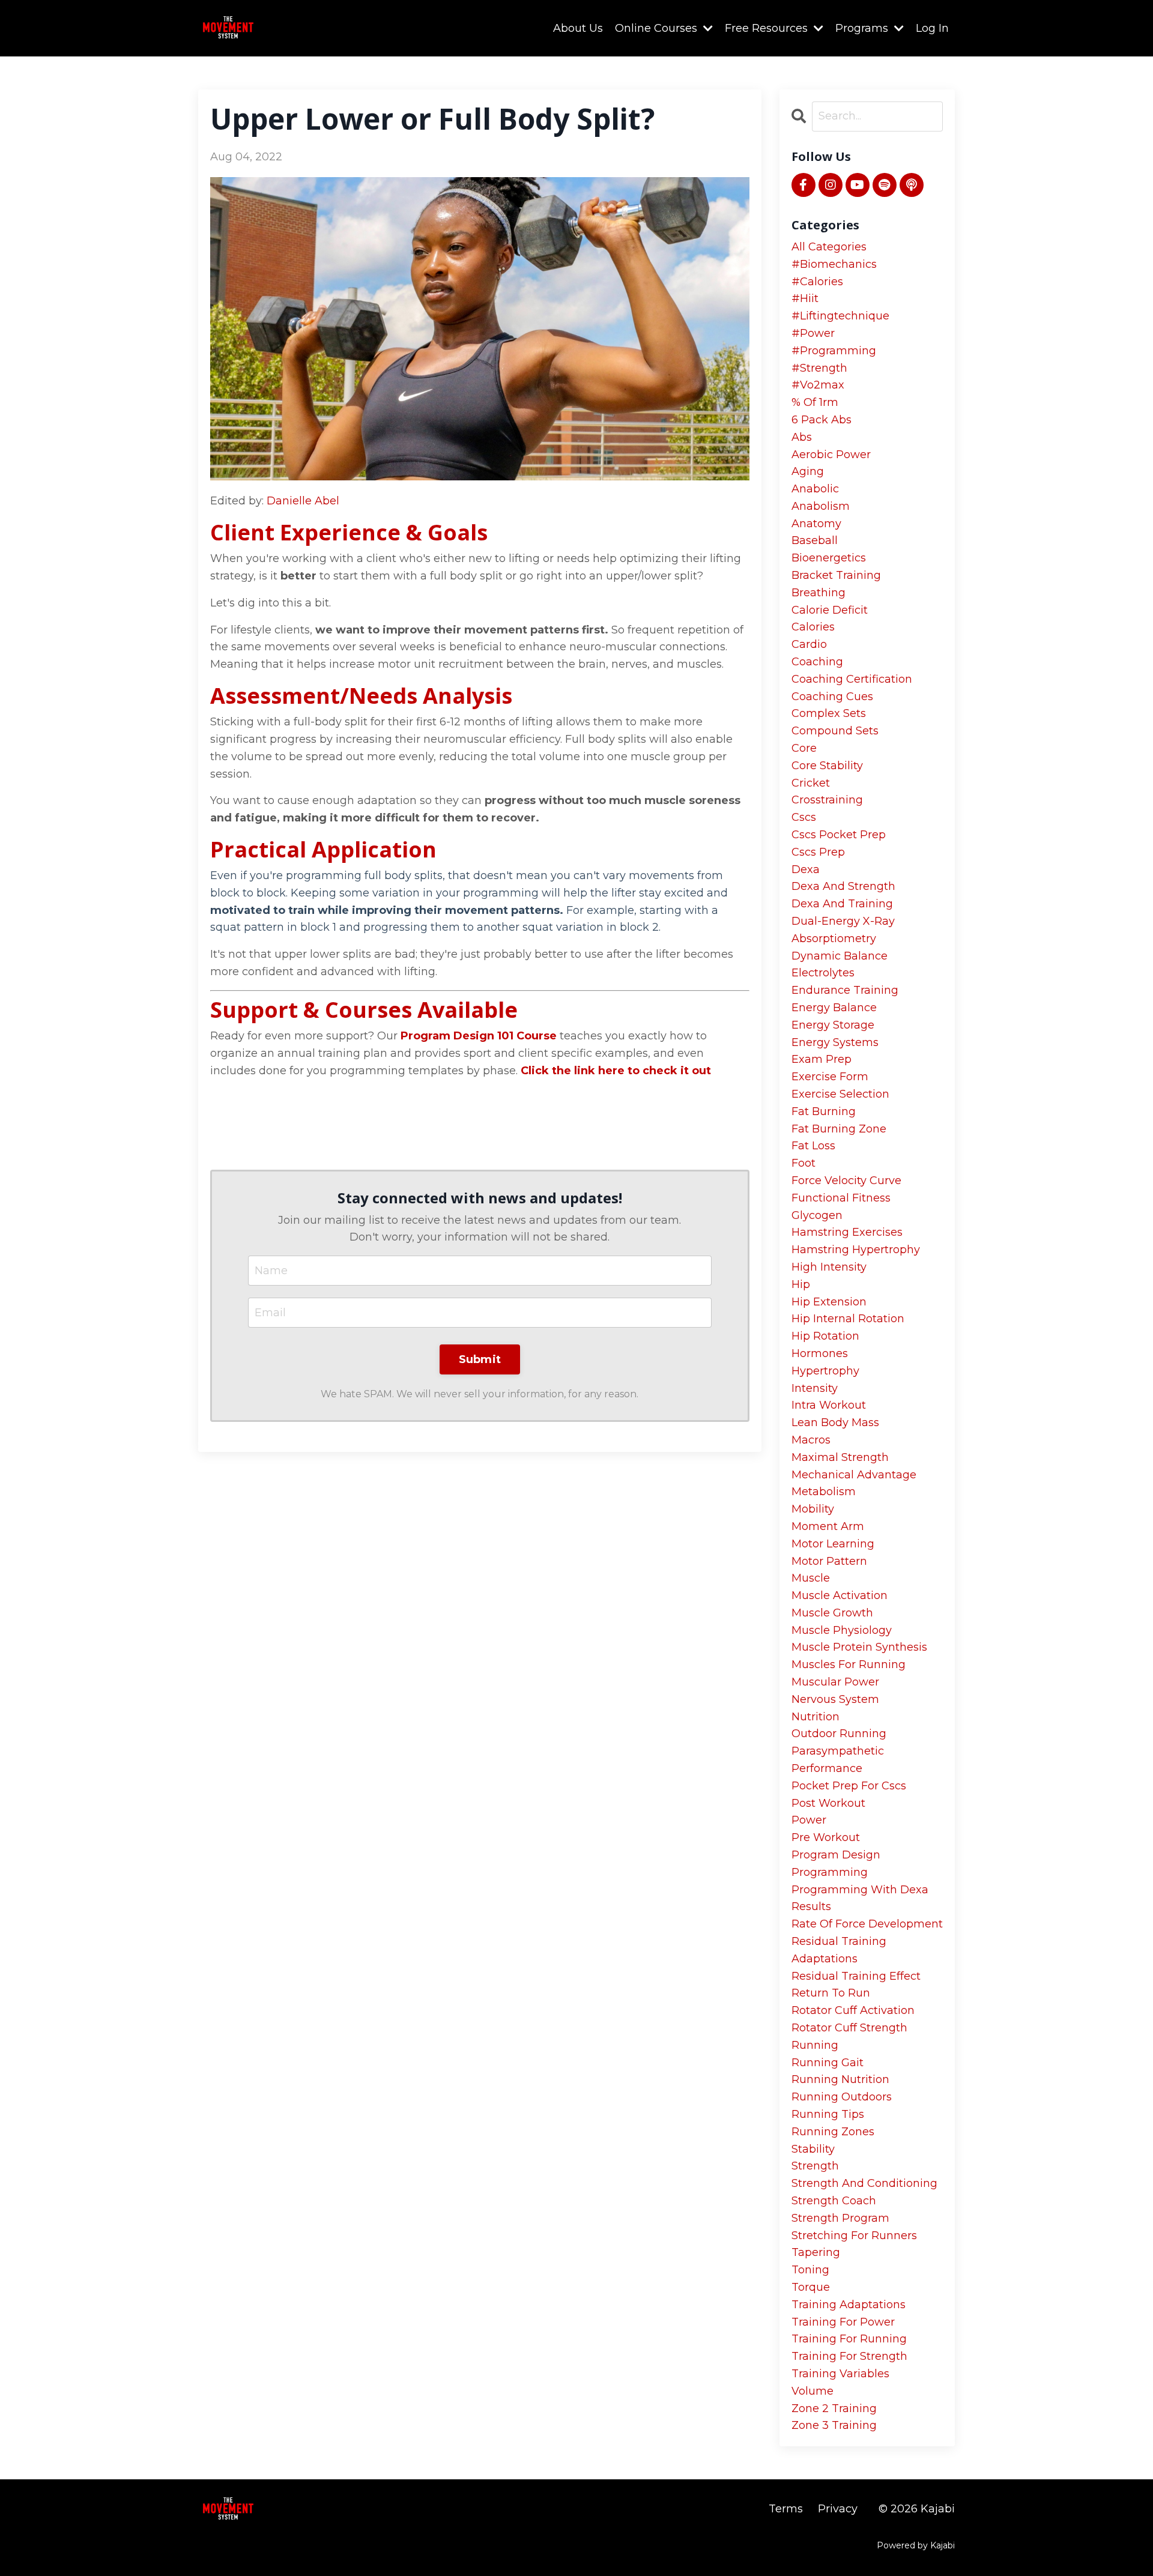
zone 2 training (834, 2408)
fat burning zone (839, 1129)
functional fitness (841, 1198)
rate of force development (867, 1924)
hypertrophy (825, 1371)
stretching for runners (854, 2236)
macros (811, 1440)
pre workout (826, 1837)
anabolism (821, 506)
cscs (804, 817)
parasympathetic (838, 1751)
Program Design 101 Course (479, 1036)
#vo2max (818, 385)
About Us (578, 28)
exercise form (830, 1077)
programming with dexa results (860, 1898)
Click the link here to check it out (616, 1071)
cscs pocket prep (839, 835)
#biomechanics (834, 264)
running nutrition (840, 2079)
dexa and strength (843, 886)
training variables (840, 2374)
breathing (819, 593)
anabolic (815, 489)
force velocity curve (846, 1181)
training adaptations (849, 2305)
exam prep (822, 1059)
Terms (786, 2509)
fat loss (813, 1146)
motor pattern (829, 1561)
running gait (828, 2063)
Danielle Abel (303, 501)
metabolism (824, 1492)
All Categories (829, 247)
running (815, 2045)
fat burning (824, 1111)
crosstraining (827, 800)
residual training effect (856, 1976)
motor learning (833, 1544)
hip (801, 1284)
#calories (817, 282)
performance (827, 1768)
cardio (809, 644)
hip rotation (825, 1336)
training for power (843, 2322)
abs (802, 437)
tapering (816, 2252)
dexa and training (842, 904)
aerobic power (831, 455)
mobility (813, 1509)
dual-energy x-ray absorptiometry (843, 930)
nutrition (816, 1717)
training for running (849, 2339)
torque (811, 2287)
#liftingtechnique (840, 316)
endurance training (845, 990)
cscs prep (818, 852)
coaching (817, 662)
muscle (811, 1578)
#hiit (805, 298)
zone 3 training (834, 2425)
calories (813, 627)
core (804, 748)
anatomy (816, 524)
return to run (831, 1993)
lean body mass (835, 1423)
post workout (828, 1803)
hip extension (829, 1302)
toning (810, 2270)
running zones (833, 2132)
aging (808, 471)
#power (813, 333)
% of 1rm (815, 402)
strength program (840, 2218)
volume (813, 2391)
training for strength (849, 2356)
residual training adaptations (839, 1950)
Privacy (838, 2509)
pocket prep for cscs (849, 1786)
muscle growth (832, 1613)
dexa (806, 869)
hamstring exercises (847, 1232)
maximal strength (840, 1457)
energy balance (834, 1008)
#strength (819, 368)
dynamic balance (840, 956)
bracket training (836, 575)
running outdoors (842, 2097)
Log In (932, 28)
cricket (811, 783)
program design (836, 1855)
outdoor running (839, 1734)
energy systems (835, 1042)
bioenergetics (829, 558)
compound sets (835, 731)
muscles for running (849, 1664)
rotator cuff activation (853, 2010)
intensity (815, 1388)
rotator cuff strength (849, 2028)
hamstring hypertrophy (856, 1250)
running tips (828, 2114)
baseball (815, 540)
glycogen (817, 1215)
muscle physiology (842, 1630)
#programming (834, 351)
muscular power (835, 1682)
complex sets (829, 713)
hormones (820, 1353)
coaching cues (832, 697)
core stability (827, 766)
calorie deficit (830, 610)
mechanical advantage (854, 1475)
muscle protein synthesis (859, 1647)
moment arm (828, 1526)
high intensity (829, 1267)
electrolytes (823, 973)
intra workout (829, 1405)
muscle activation (840, 1595)
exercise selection (840, 1094)
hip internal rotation (848, 1319)
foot (803, 1163)
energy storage (833, 1025)
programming (830, 1872)
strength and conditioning (864, 2183)
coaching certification (852, 679)
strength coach (834, 2201)
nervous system (835, 1699)
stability (813, 2149)
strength (815, 2166)
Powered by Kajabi (916, 2545)
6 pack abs (822, 420)
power (809, 1820)
